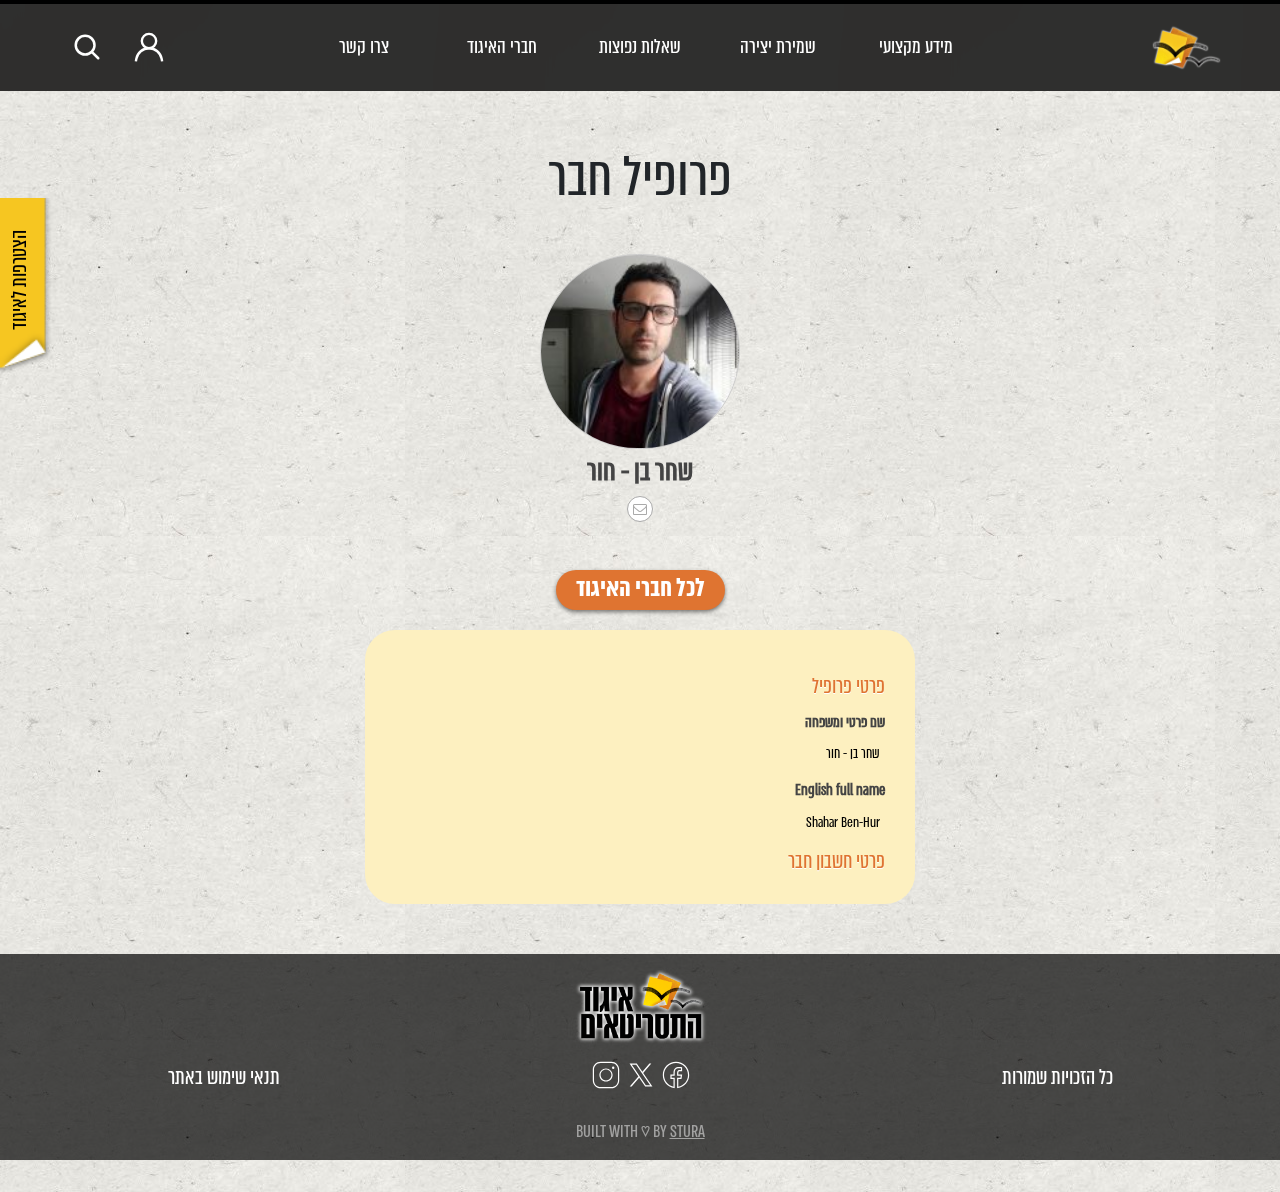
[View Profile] (640, 351)
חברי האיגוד (502, 46)
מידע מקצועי (916, 46)
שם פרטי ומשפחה (845, 723)
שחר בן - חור (640, 471)
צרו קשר (364, 46)
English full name (840, 791)
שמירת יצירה (778, 46)
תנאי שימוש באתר (224, 1077)
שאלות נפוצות (640, 46)
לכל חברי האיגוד (640, 590)
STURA (687, 1131)
